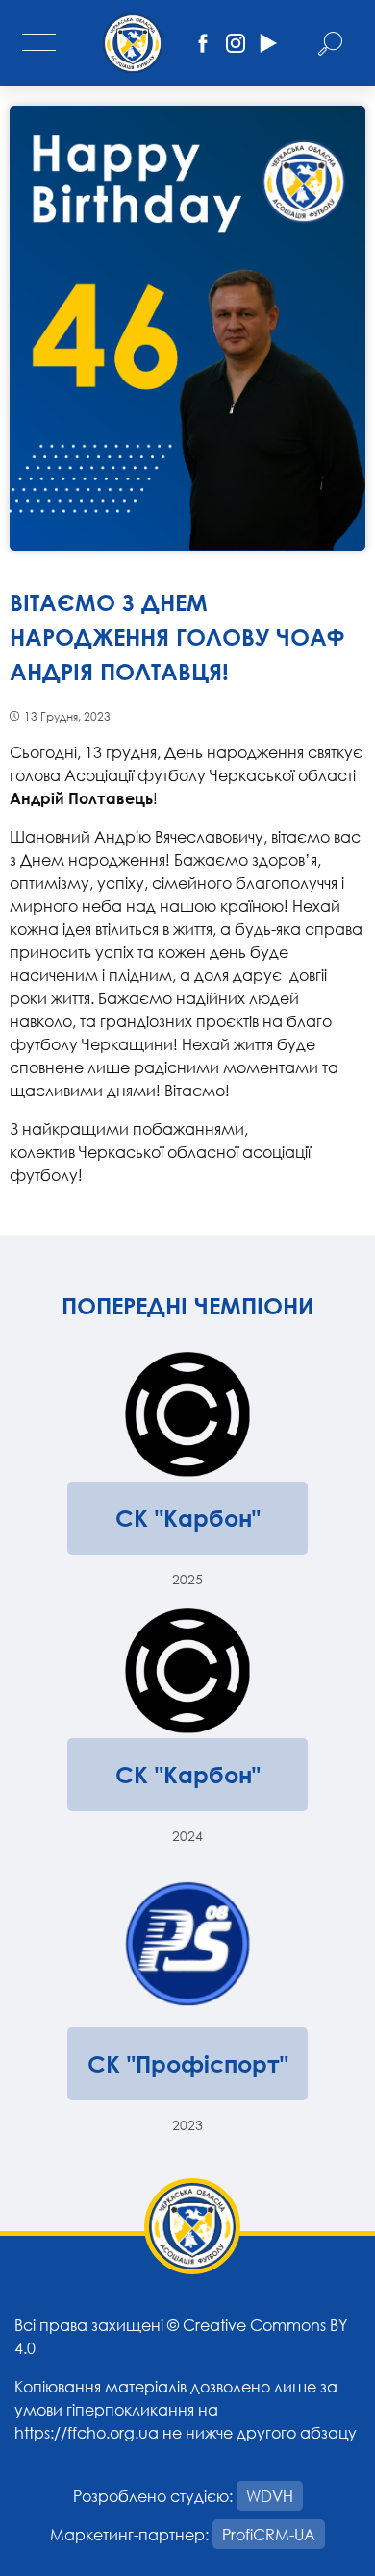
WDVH (270, 2496)
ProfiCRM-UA (269, 2534)
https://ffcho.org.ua (87, 2432)
